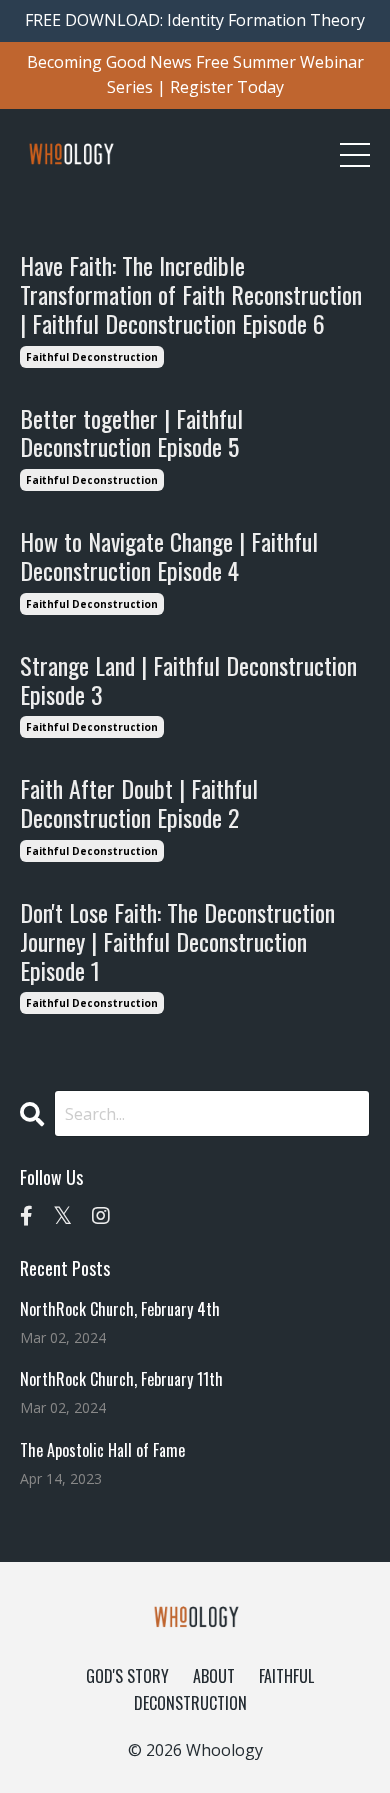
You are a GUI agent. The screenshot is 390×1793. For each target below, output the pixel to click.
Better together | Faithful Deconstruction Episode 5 (131, 433)
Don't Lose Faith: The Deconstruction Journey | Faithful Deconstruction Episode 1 (177, 941)
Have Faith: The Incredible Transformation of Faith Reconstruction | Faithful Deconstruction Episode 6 (191, 294)
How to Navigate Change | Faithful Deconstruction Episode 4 (169, 556)
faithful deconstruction (92, 357)
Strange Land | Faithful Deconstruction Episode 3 (188, 680)
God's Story (127, 1676)
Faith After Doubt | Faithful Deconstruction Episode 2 (139, 803)
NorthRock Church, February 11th (121, 1379)
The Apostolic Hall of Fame (102, 1450)
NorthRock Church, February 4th (120, 1309)
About (214, 1676)
